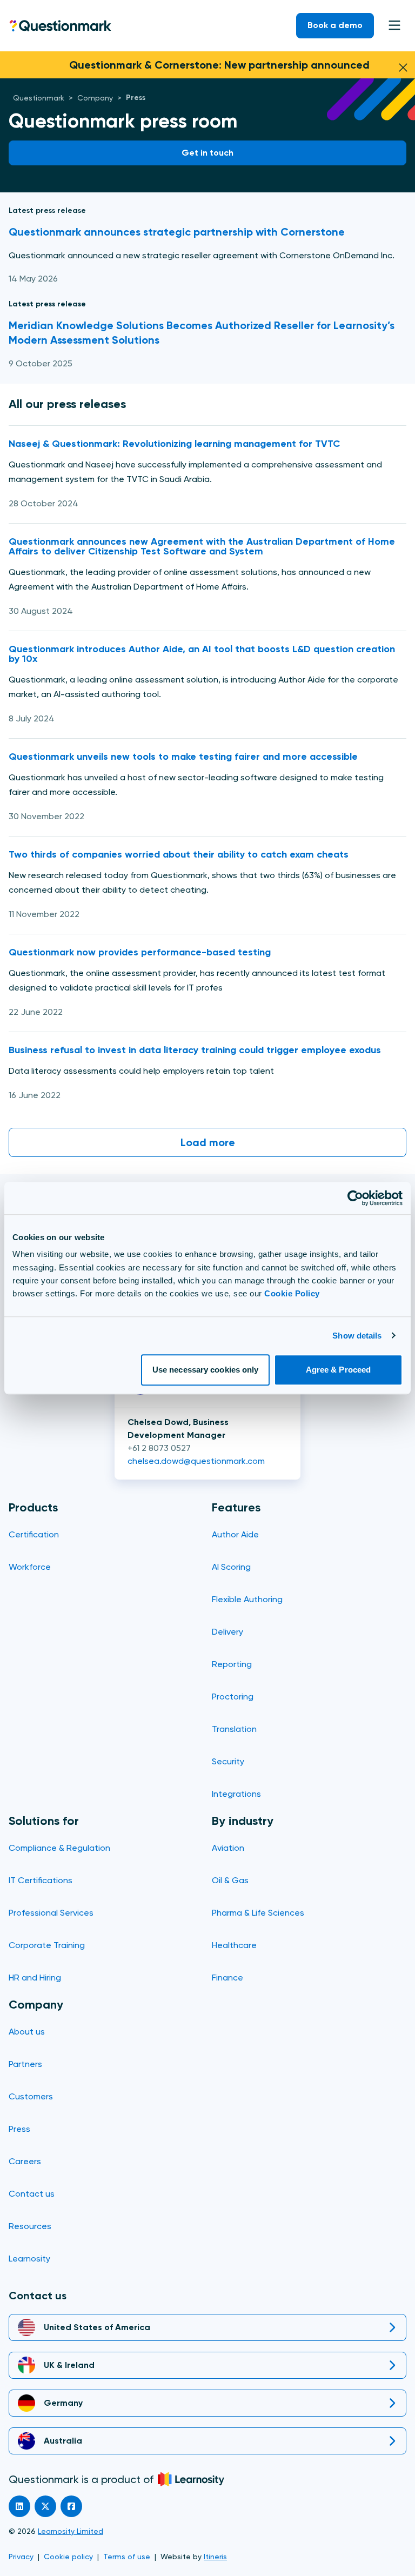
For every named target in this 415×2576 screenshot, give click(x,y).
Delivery (227, 1632)
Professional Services (51, 1913)
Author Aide (235, 1534)
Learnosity (29, 2259)
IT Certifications (41, 1880)
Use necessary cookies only (206, 1370)
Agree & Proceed (339, 1370)
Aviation (228, 1848)
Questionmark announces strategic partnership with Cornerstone (177, 232)
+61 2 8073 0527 (159, 1448)
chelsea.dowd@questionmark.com (196, 1461)
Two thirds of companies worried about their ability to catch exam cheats (179, 854)
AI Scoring (231, 1567)
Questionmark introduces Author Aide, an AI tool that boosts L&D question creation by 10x (202, 654)
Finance (227, 1978)
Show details (357, 1336)
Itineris (215, 2557)
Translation (234, 1729)
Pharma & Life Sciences (258, 1913)
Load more (208, 1142)
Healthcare (234, 1945)
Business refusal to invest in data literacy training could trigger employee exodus (195, 1050)
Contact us (32, 2194)
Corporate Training (47, 1945)
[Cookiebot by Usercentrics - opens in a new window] (355, 1198)
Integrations (236, 1794)
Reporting (232, 1664)
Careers (25, 2161)
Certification (34, 1534)
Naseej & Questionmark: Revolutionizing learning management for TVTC (174, 444)
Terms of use (127, 2557)
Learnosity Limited (71, 2531)
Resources (30, 2226)
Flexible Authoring (247, 1599)
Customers (31, 2096)
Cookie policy (68, 2557)
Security (228, 1761)
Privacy (21, 2557)
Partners (25, 2064)
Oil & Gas (230, 1880)
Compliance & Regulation (59, 1848)
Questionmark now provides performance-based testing (140, 952)
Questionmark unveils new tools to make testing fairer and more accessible (183, 757)
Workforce (30, 1567)
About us (27, 2032)
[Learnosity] (191, 2479)
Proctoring (233, 1697)
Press (19, 2129)
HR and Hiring (35, 1978)
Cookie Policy (292, 1293)
